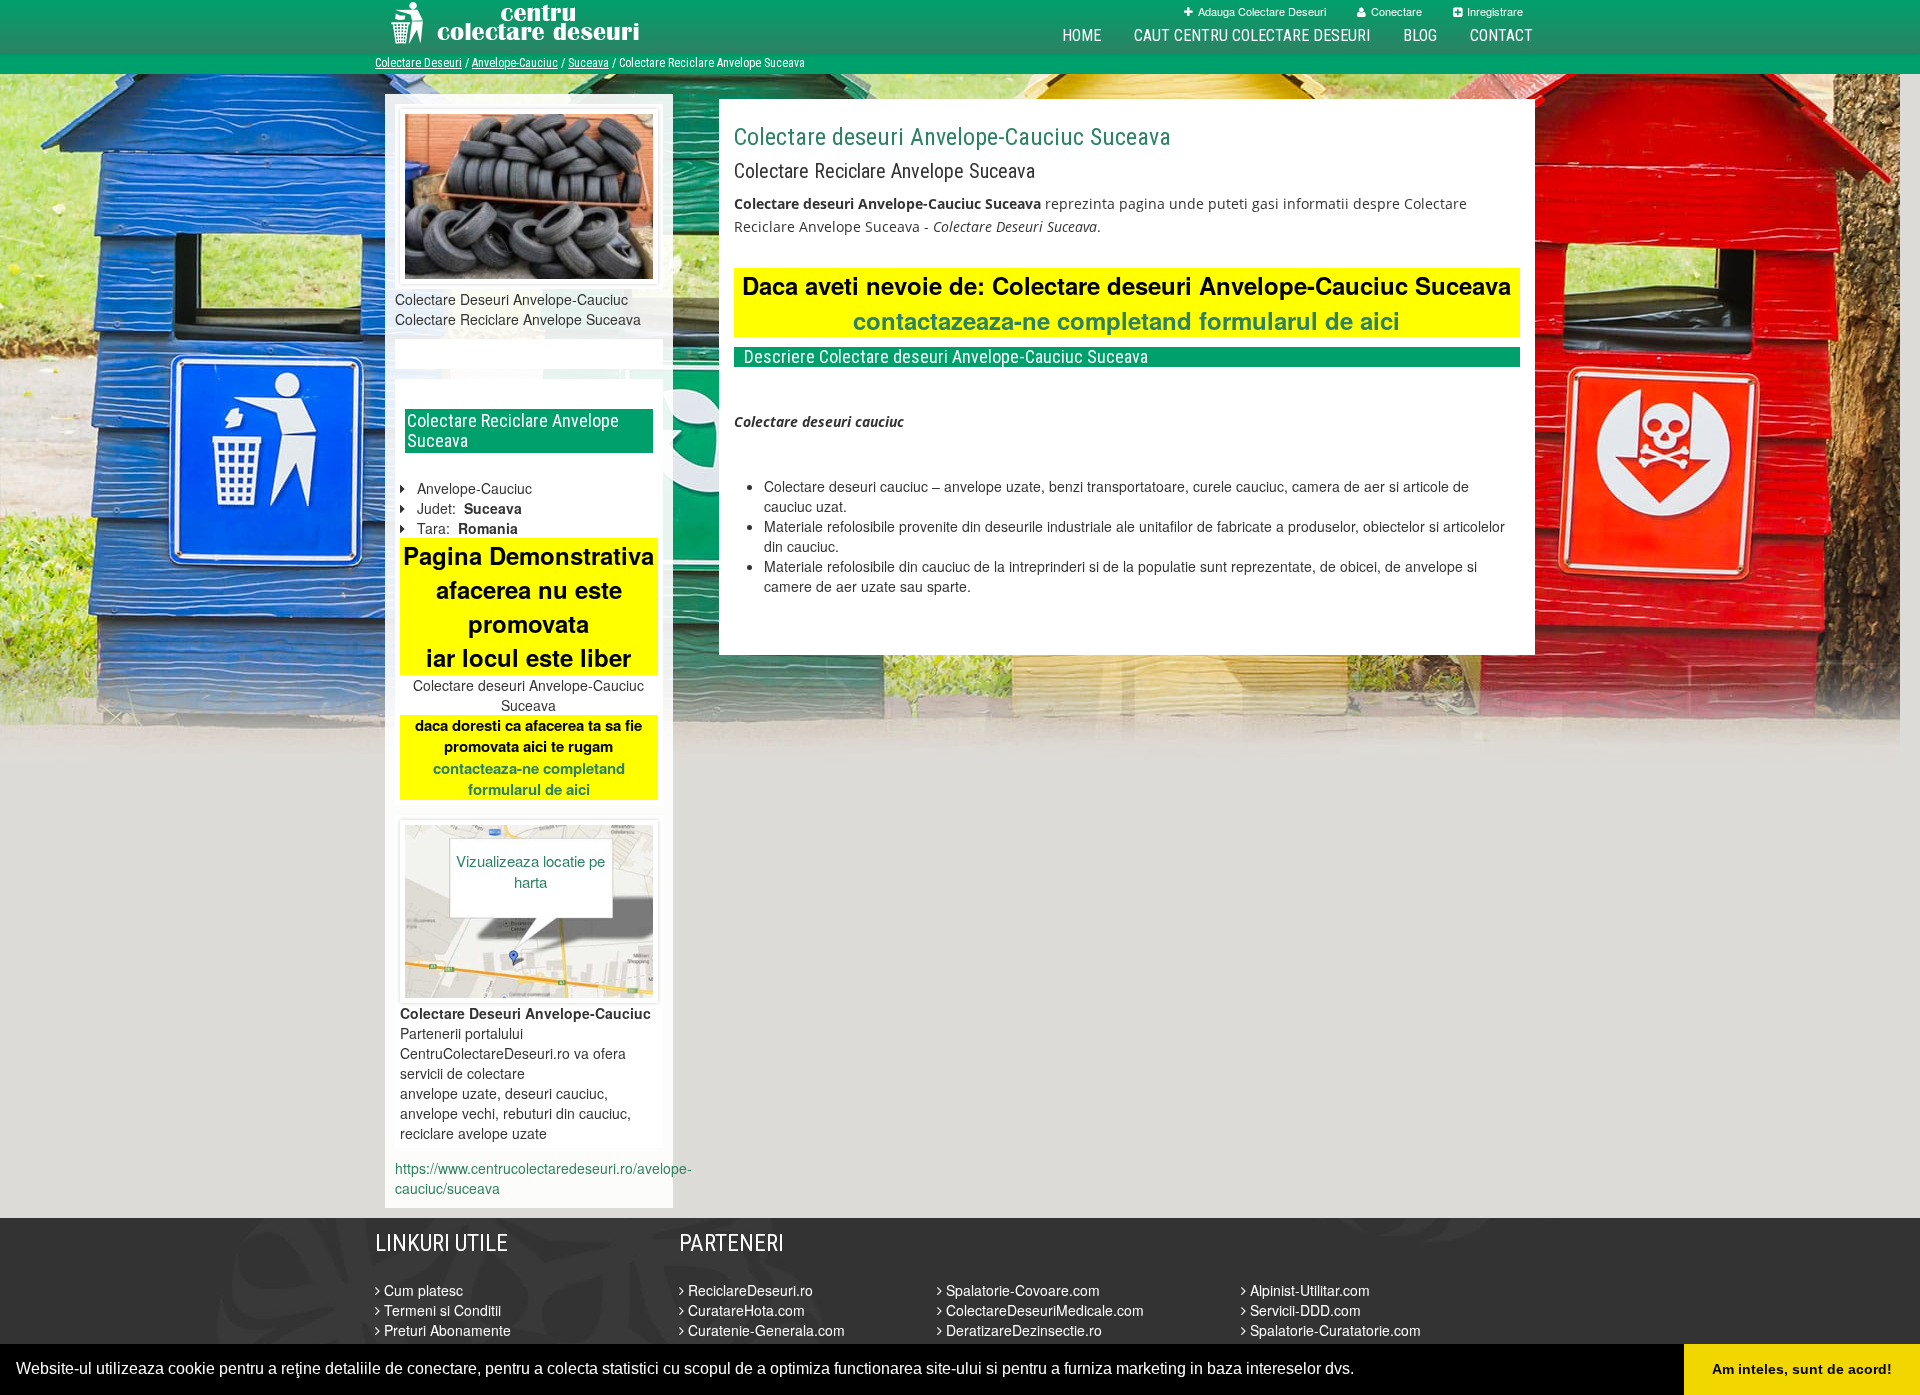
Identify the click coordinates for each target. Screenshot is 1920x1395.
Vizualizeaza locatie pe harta (530, 871)
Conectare (1396, 11)
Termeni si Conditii (440, 1310)
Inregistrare (1495, 11)
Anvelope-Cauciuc (515, 63)
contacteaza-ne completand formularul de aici (529, 778)
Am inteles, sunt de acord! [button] (1802, 1369)
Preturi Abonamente (445, 1330)
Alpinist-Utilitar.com (1308, 1290)
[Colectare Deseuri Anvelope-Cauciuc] (529, 194)
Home (1081, 35)
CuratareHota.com (744, 1310)
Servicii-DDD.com (1303, 1310)
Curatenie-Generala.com (764, 1330)
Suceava (588, 63)
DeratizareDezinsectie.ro (1022, 1330)
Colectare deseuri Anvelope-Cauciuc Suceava (952, 137)
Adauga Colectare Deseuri (1262, 11)
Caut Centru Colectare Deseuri (1252, 35)
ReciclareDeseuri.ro (748, 1290)
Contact (1501, 35)
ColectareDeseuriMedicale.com (1043, 1310)
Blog (1420, 35)
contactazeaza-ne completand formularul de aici (1126, 320)
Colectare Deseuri (418, 63)
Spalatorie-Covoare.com (1021, 1290)
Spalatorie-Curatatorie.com (1333, 1330)
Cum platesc (421, 1290)
